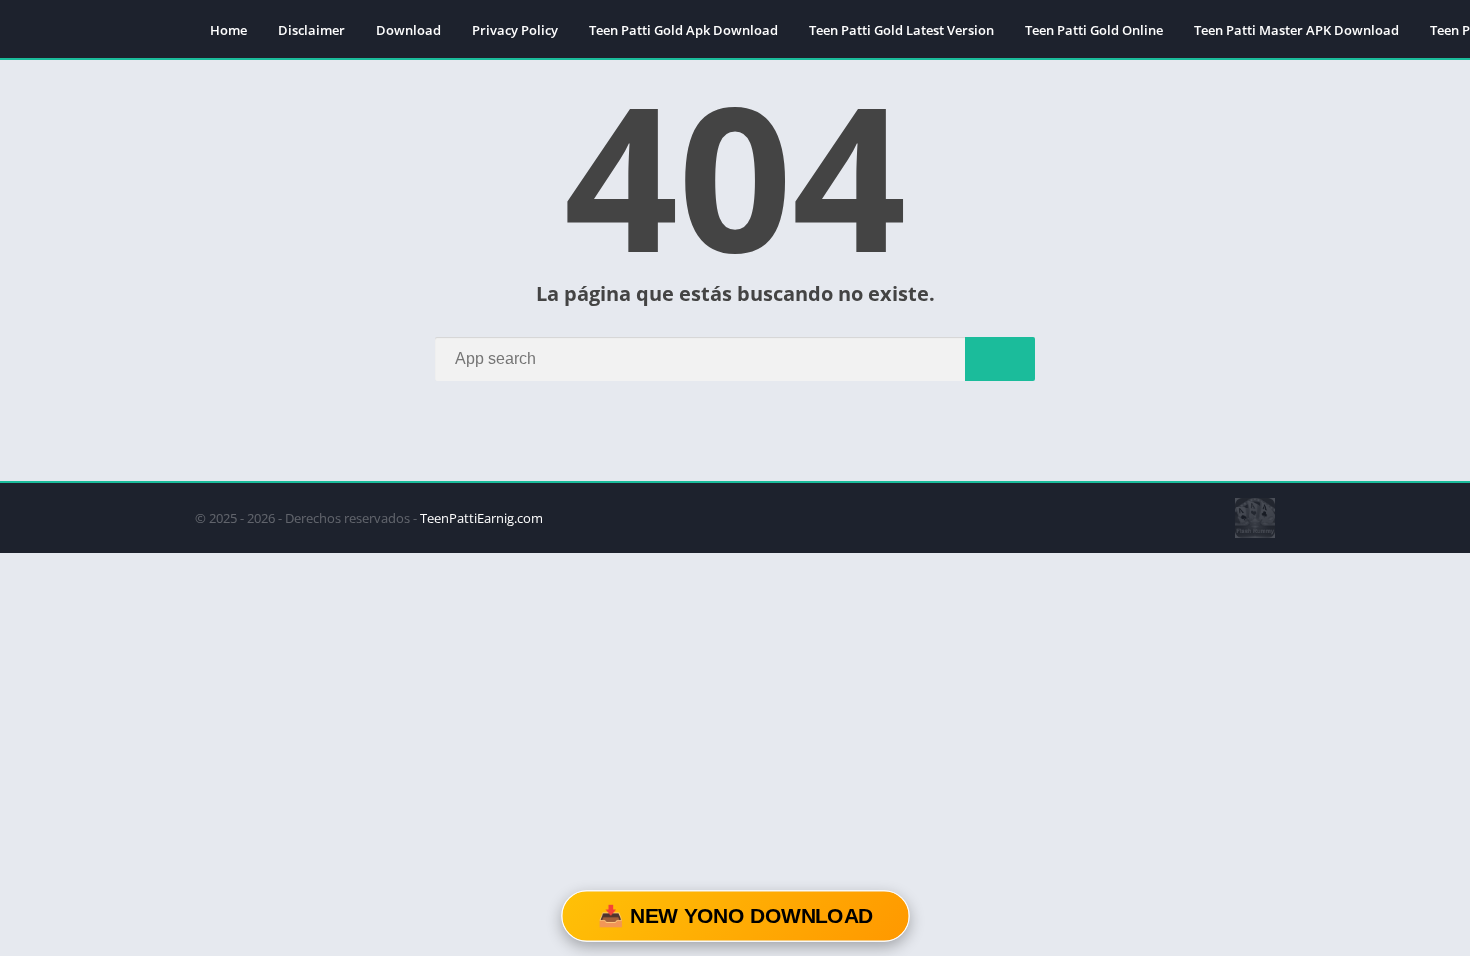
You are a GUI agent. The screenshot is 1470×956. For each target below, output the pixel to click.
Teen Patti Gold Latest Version (901, 30)
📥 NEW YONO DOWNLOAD (735, 916)
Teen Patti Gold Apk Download (683, 30)
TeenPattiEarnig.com (481, 518)
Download (408, 30)
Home (228, 30)
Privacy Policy (515, 30)
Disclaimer (311, 30)
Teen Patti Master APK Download (1296, 30)
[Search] (1000, 359)
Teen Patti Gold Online (1094, 30)
